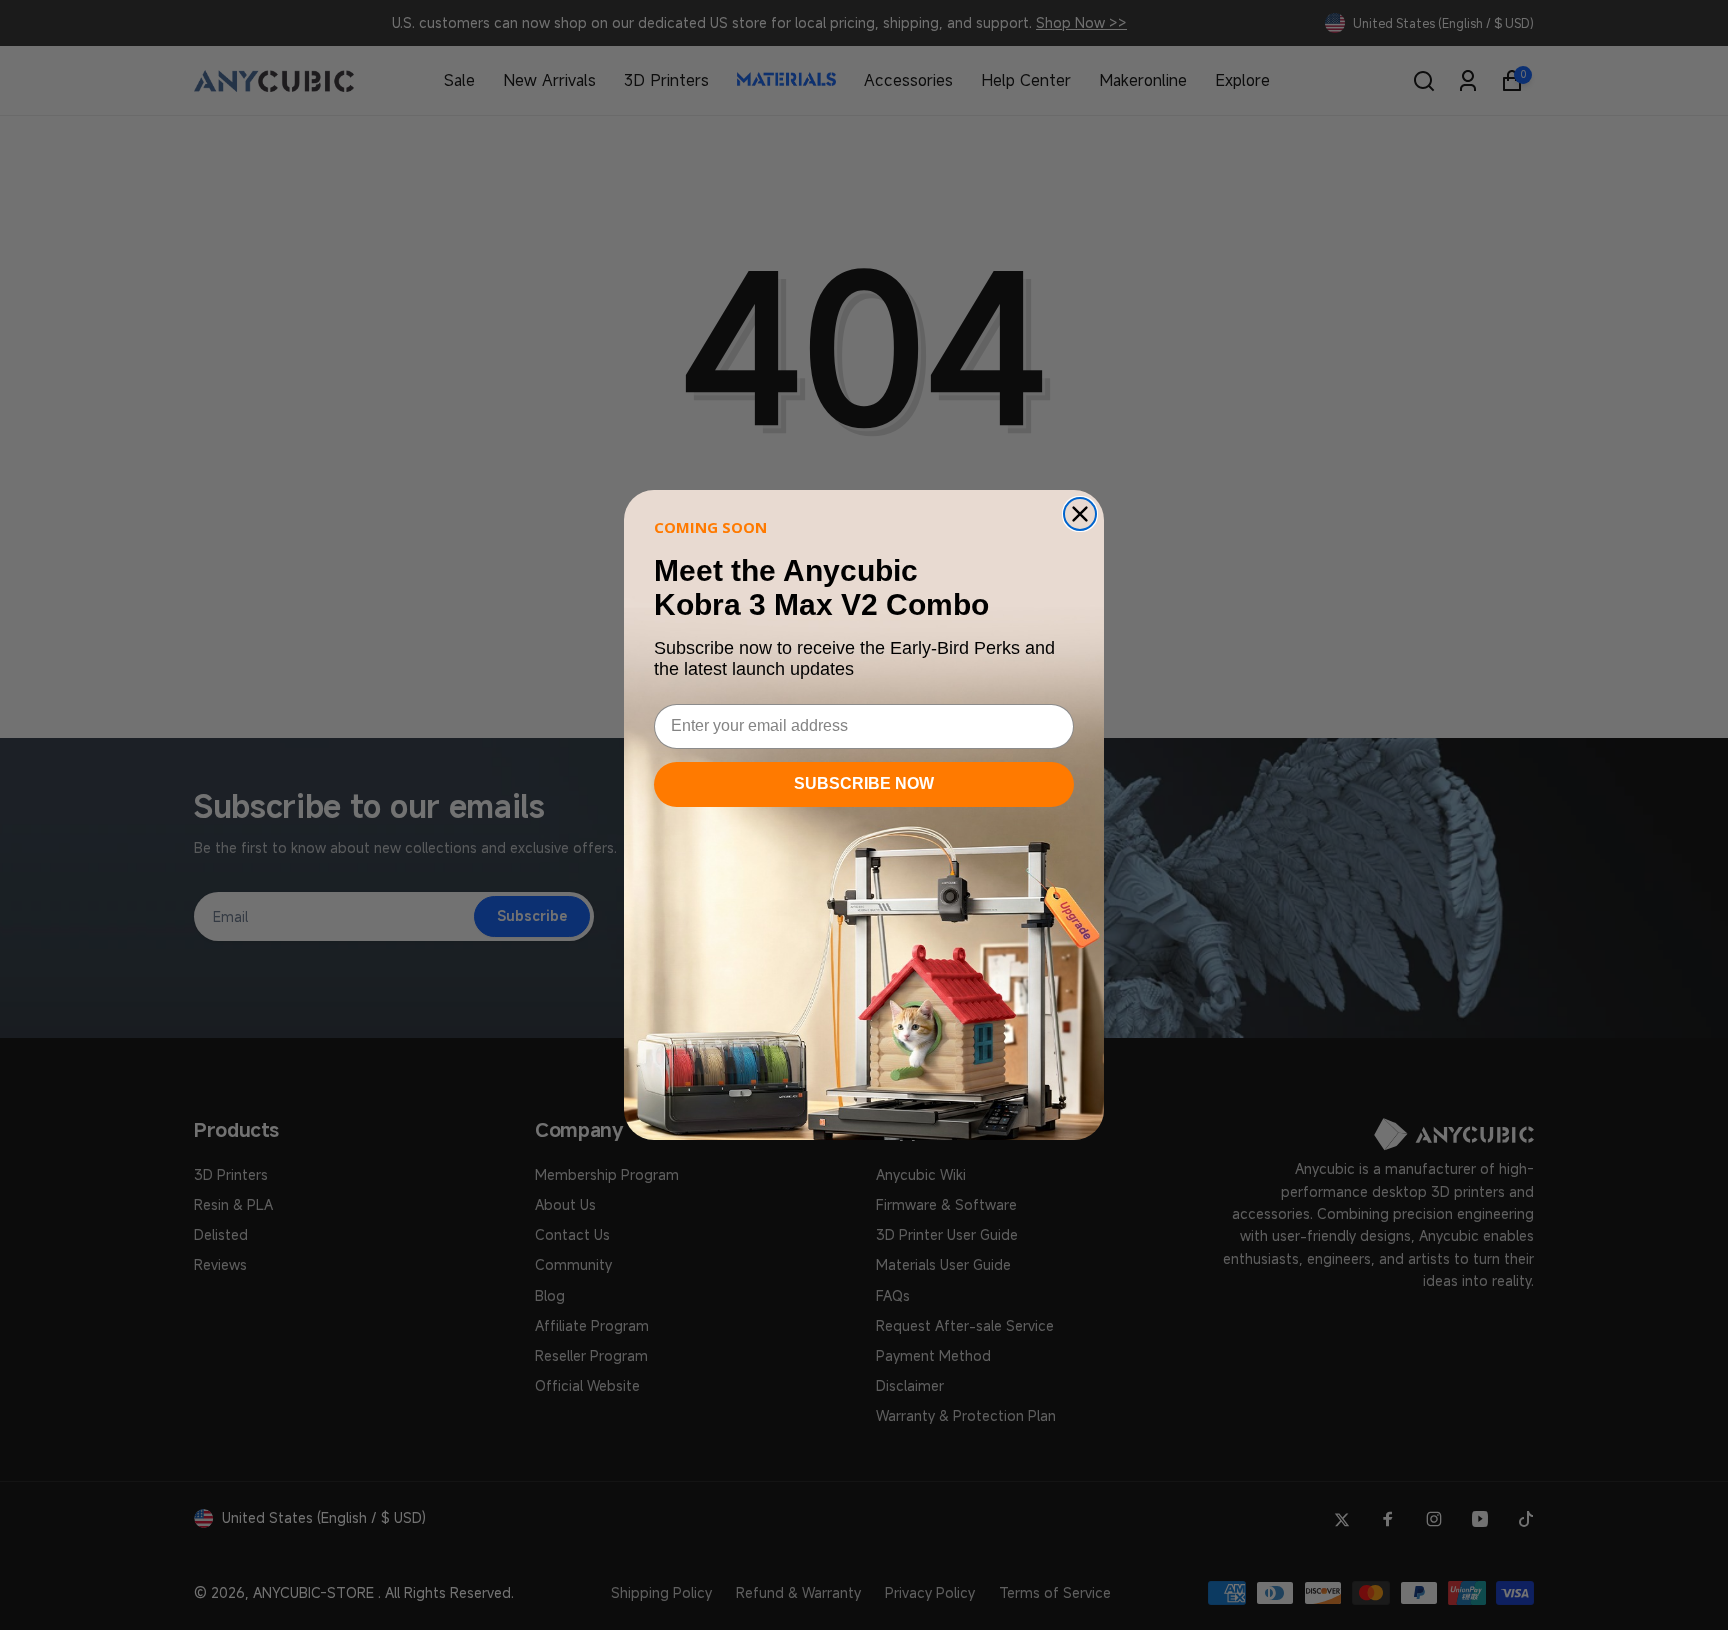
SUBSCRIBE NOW (864, 783)
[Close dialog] (1080, 514)
